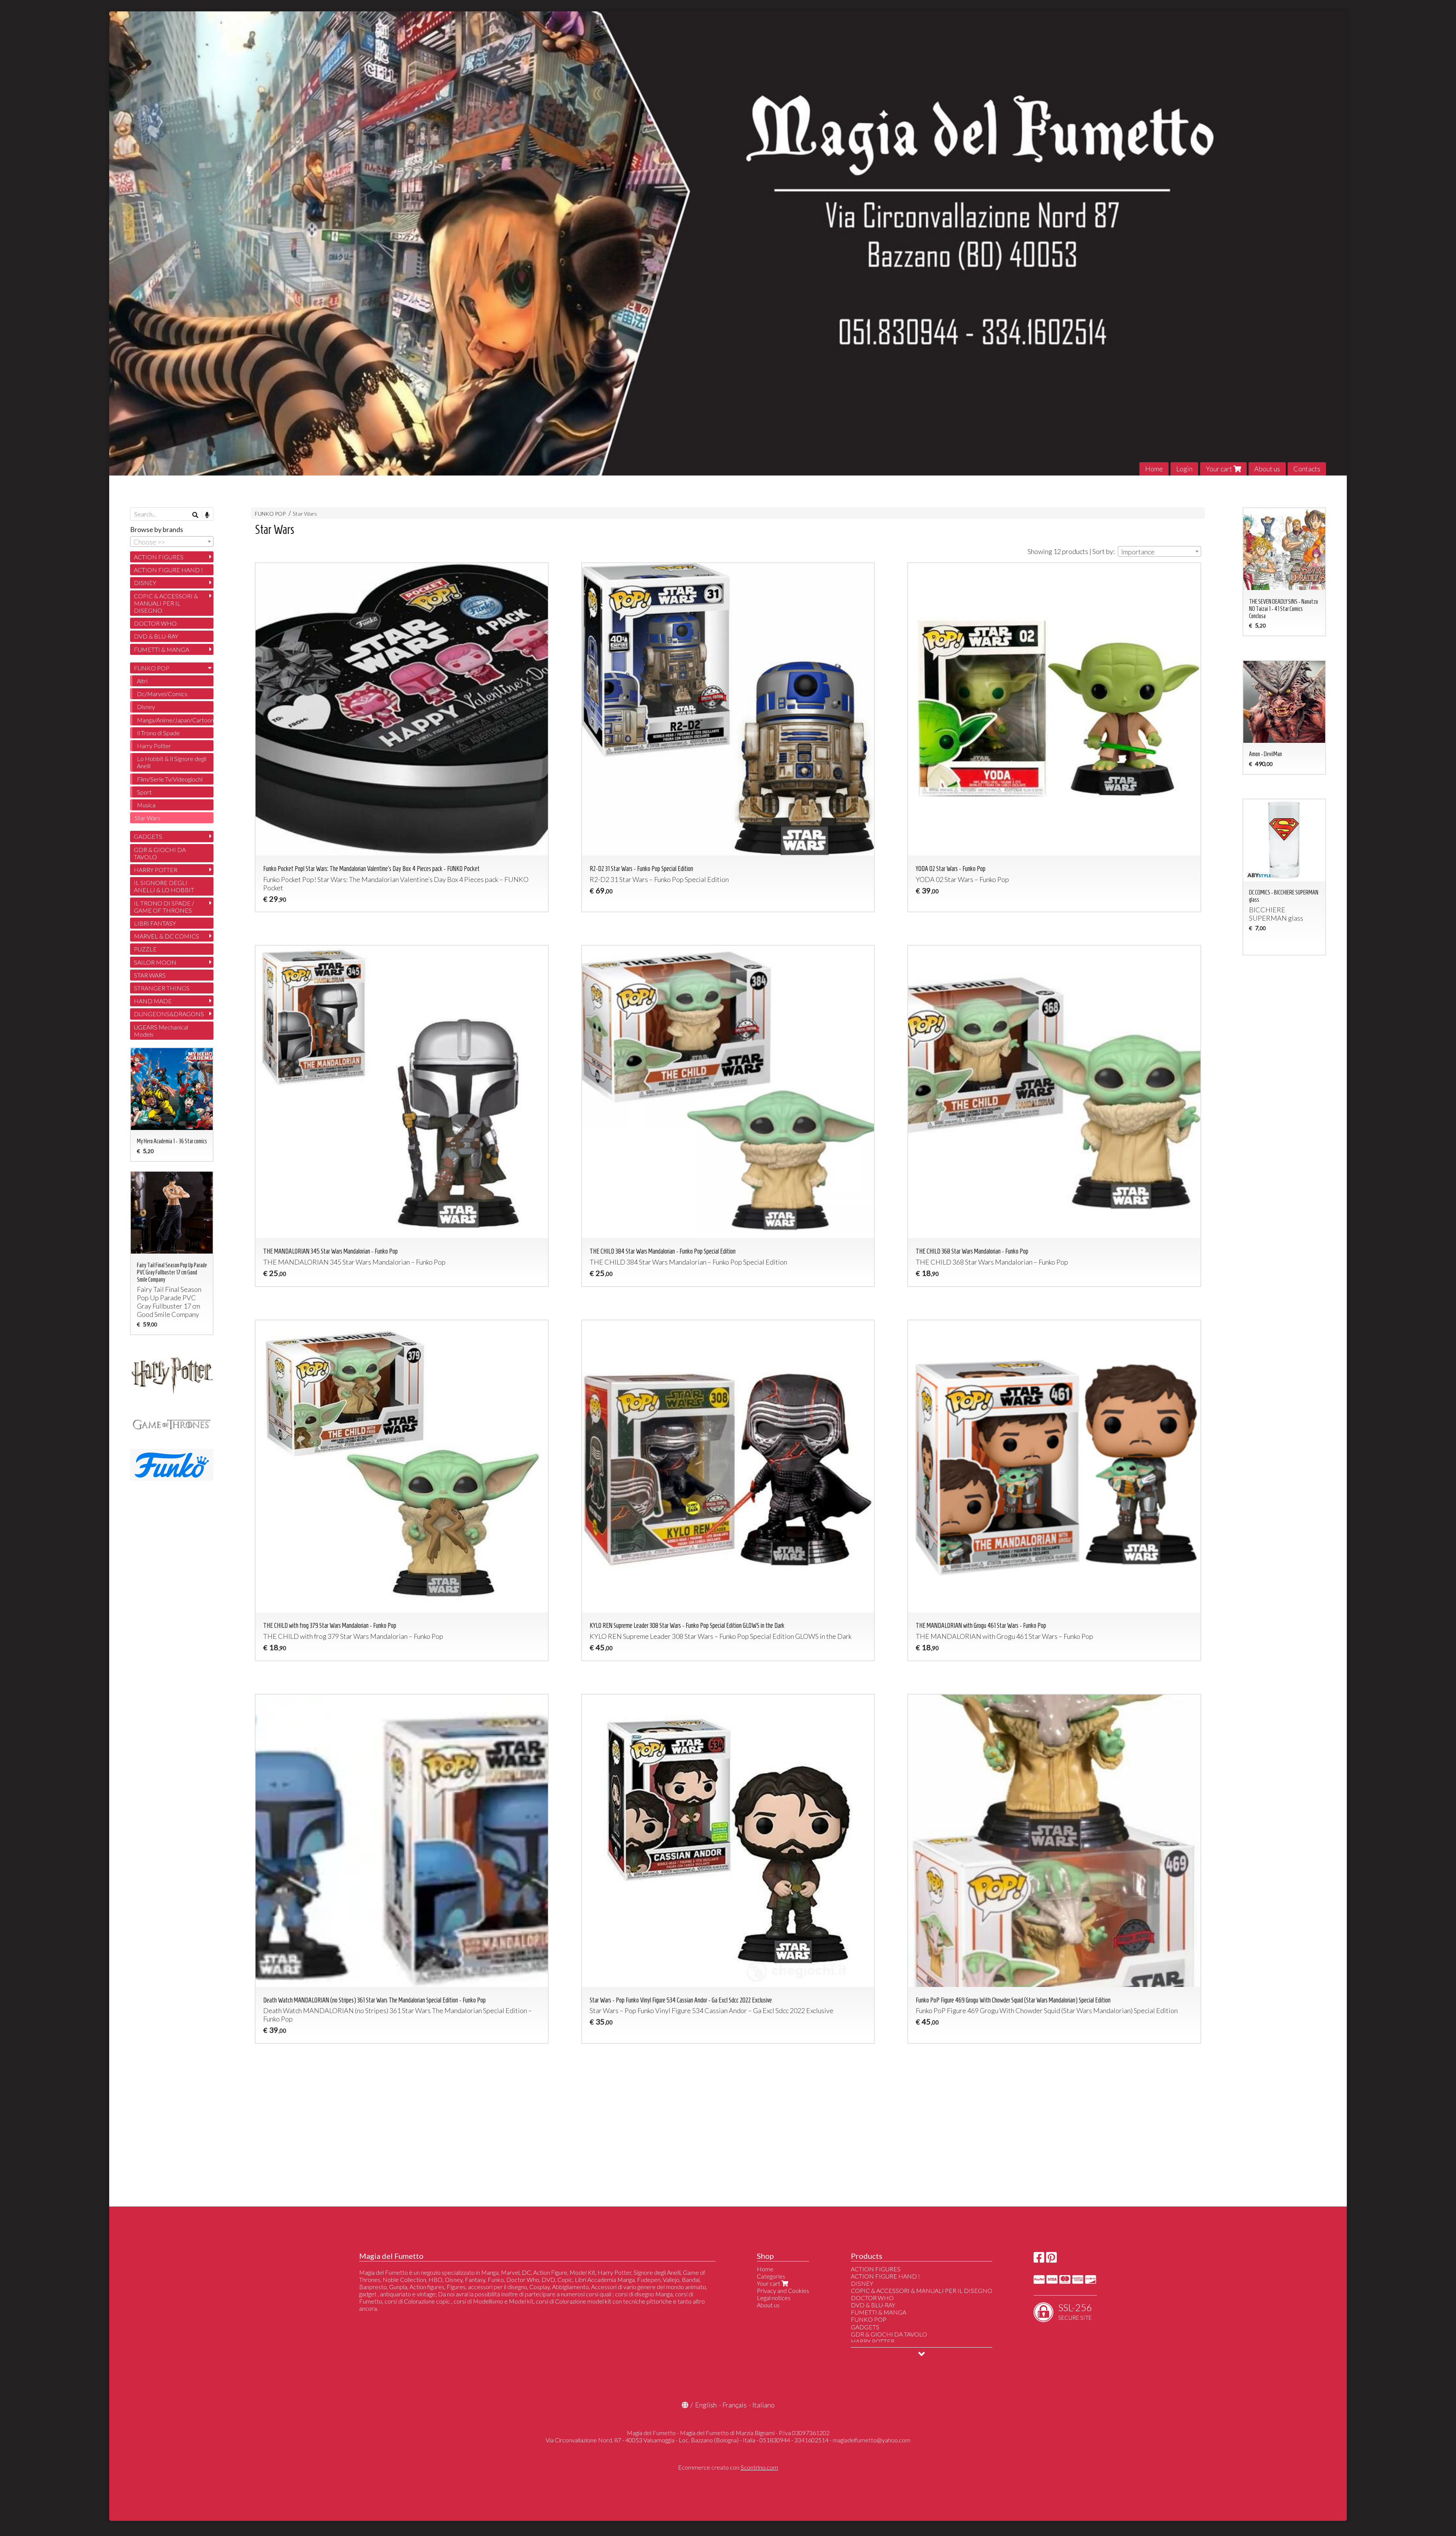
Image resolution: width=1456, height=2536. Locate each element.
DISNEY (145, 583)
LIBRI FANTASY (155, 923)
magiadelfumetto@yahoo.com (872, 2440)
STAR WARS (150, 975)
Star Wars (305, 514)
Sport (144, 792)
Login (1184, 469)
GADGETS (148, 836)
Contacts (1307, 469)
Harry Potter (154, 746)
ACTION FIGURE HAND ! (168, 570)
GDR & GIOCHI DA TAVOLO (160, 853)
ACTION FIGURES (159, 557)
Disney (146, 707)
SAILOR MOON (155, 962)
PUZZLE (145, 949)
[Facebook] (1039, 2259)
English (706, 2405)
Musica (146, 805)
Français (734, 2405)
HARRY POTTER (156, 870)
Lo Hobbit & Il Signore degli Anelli (172, 762)
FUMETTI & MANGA (162, 649)
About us (1267, 469)
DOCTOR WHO (155, 623)
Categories (771, 2276)
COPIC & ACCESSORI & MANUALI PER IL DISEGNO (166, 603)
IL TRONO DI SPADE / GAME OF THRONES (164, 907)
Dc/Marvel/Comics (162, 694)
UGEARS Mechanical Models (161, 1031)
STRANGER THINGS (162, 988)
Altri (142, 681)
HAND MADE (153, 1001)
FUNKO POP (270, 514)
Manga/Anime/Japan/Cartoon (175, 720)
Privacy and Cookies (783, 2290)
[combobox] (1159, 551)
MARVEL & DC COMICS (166, 936)
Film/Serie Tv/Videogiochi (170, 779)
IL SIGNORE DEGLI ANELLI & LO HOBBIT (164, 886)
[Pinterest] (1051, 2259)
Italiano (763, 2405)
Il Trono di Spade (158, 733)
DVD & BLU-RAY (156, 636)
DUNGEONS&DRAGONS (169, 1014)
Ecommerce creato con (728, 2467)
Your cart (1220, 469)
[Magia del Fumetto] (728, 243)
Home (1154, 469)
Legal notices (774, 2298)
